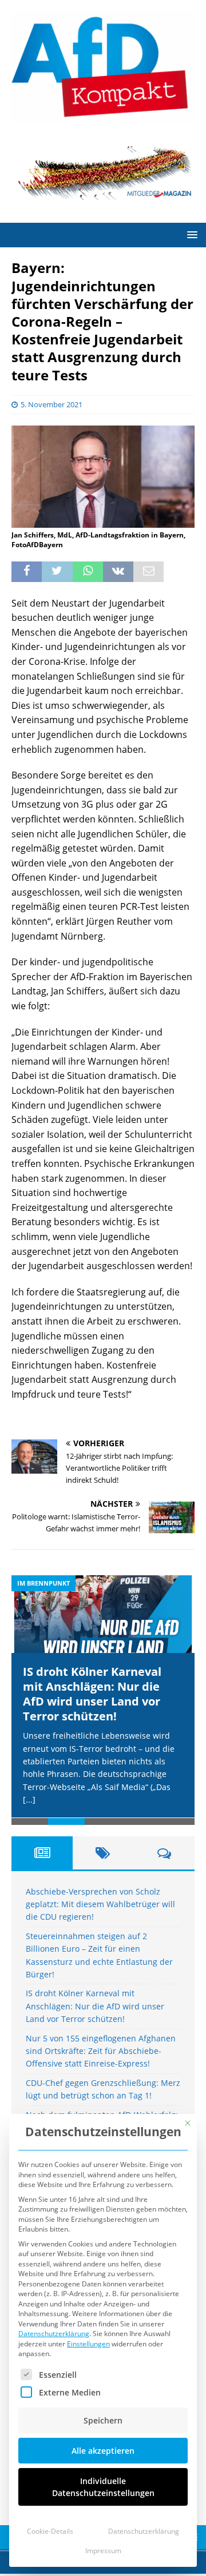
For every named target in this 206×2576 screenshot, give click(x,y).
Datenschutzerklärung (54, 2334)
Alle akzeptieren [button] (103, 2451)
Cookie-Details (50, 2531)
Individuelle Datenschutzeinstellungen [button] (103, 2487)
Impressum (103, 2551)
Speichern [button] (103, 2420)
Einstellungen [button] (88, 2344)
